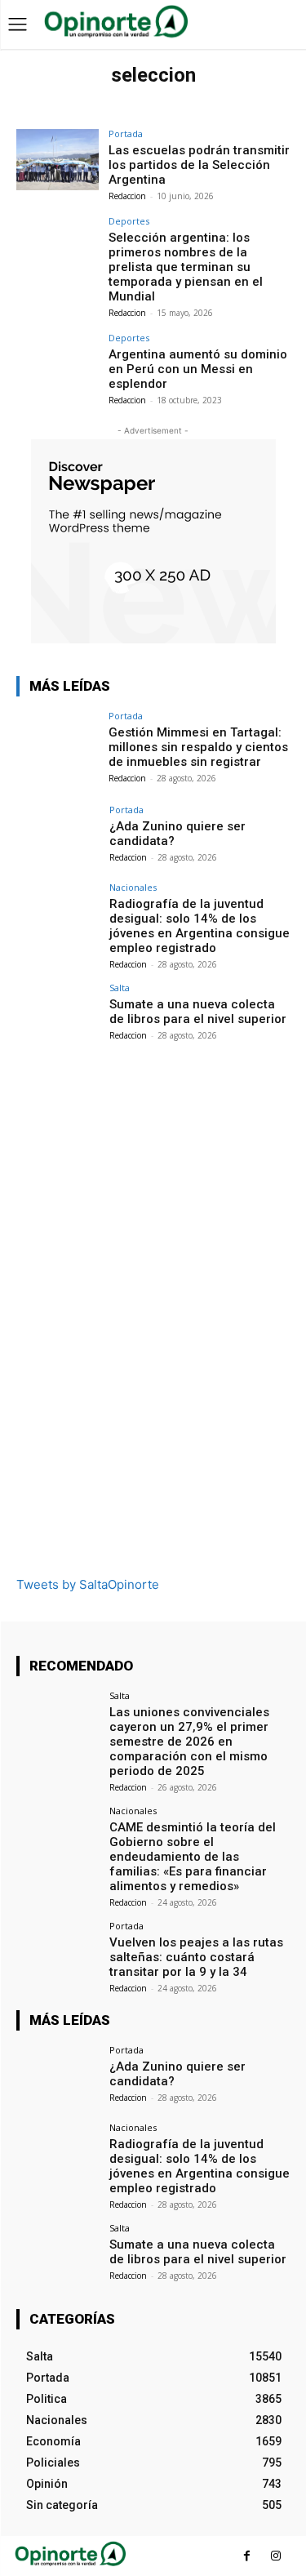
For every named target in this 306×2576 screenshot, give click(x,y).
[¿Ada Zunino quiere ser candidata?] (58, 836)
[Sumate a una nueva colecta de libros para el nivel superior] (58, 1014)
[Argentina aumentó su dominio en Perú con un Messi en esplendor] (58, 364)
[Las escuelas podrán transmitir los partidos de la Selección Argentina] (58, 160)
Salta (120, 988)
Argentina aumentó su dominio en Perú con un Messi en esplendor (198, 369)
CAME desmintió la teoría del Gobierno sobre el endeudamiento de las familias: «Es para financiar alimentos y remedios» (193, 1857)
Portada (126, 133)
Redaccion (127, 196)
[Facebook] (247, 2556)
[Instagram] (275, 2556)
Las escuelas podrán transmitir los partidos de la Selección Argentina (199, 165)
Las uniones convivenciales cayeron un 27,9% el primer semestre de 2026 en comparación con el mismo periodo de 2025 (189, 1742)
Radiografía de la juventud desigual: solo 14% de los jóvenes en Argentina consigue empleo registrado (200, 926)
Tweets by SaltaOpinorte (88, 1584)
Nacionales (133, 887)
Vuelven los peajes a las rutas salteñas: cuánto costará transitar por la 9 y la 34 (196, 1957)
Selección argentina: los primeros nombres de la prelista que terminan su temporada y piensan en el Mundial (186, 267)
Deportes (129, 221)
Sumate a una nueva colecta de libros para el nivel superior (198, 1012)
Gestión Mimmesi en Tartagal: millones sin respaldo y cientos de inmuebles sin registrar (198, 747)
